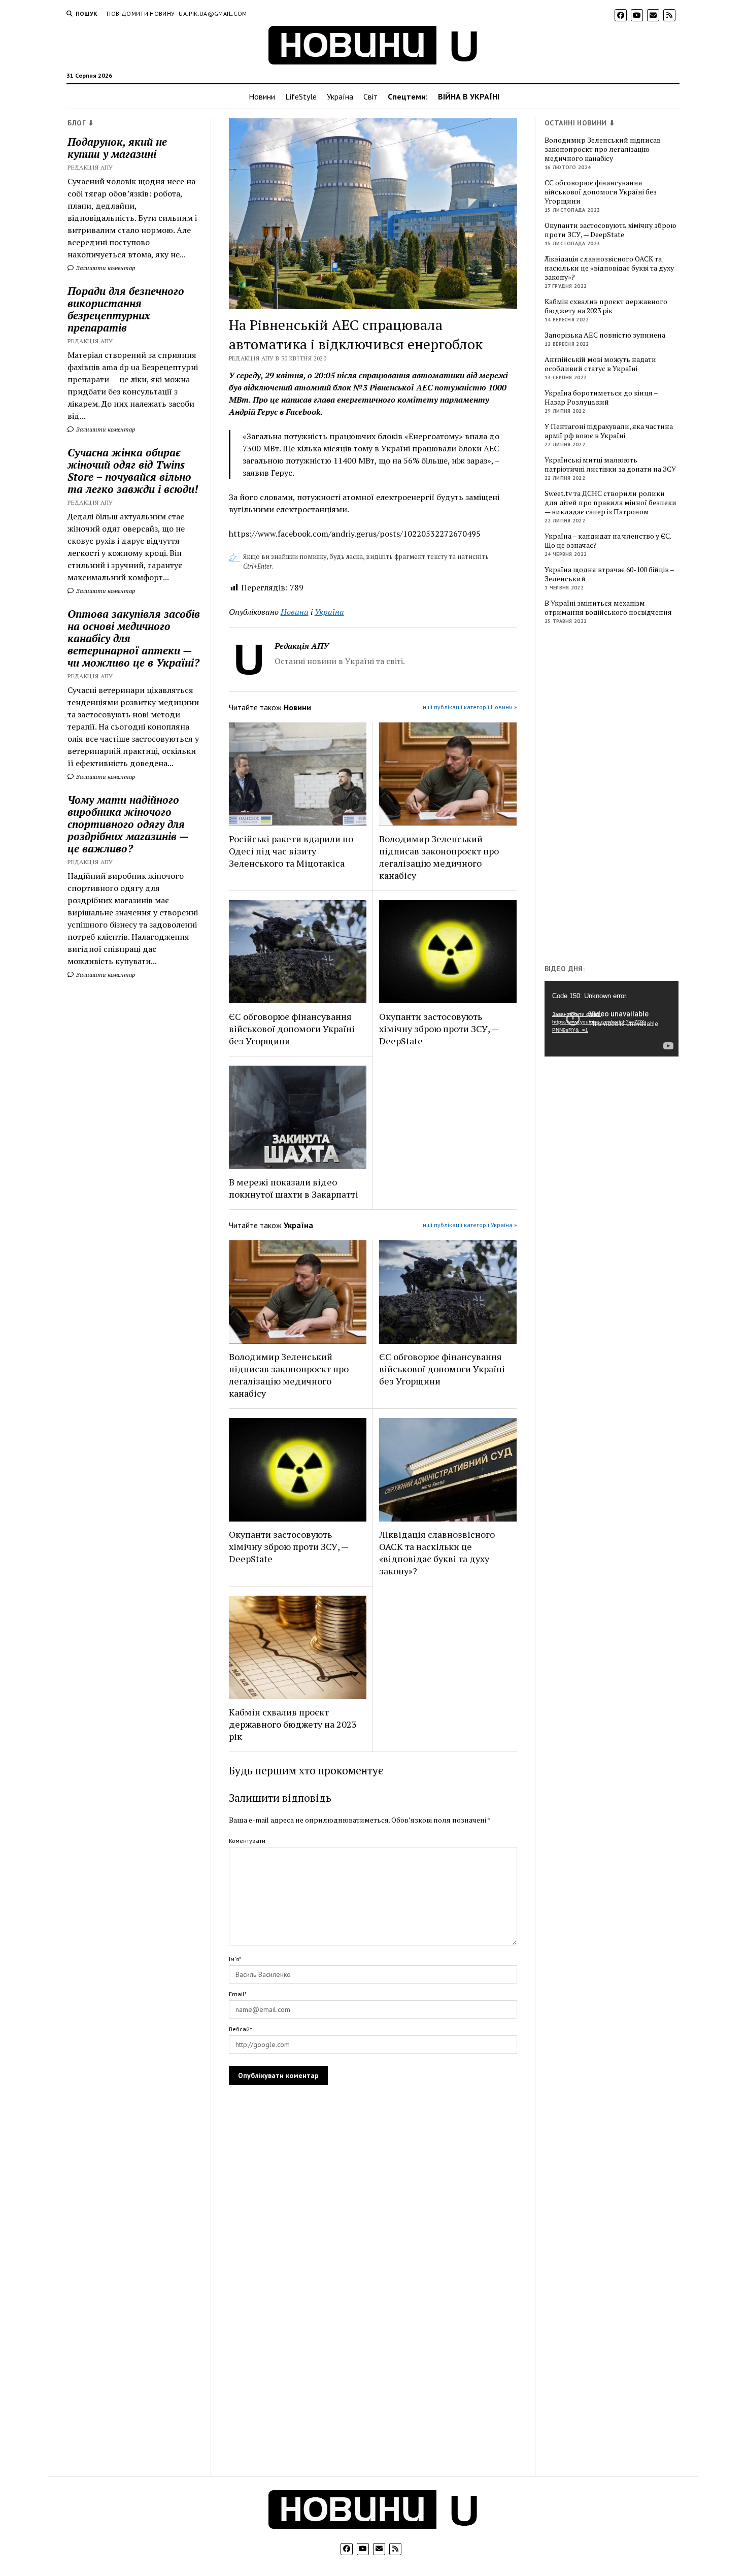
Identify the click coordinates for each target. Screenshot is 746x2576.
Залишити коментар (105, 268)
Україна (340, 96)
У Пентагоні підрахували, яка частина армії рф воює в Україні (609, 431)
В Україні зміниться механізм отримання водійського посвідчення (608, 608)
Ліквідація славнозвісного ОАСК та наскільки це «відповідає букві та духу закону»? (437, 1553)
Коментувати (247, 1841)
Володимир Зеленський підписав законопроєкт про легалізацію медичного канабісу (439, 857)
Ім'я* (235, 1959)
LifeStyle (301, 96)
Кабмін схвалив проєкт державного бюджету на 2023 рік (293, 1724)
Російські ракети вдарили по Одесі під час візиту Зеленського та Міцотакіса (291, 851)
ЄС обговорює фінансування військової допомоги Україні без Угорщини (292, 1029)
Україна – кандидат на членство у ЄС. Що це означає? (608, 541)
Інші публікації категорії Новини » (469, 707)
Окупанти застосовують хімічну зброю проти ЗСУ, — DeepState (439, 1029)
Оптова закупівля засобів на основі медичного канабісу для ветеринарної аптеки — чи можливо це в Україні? (134, 638)
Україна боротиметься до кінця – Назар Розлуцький (601, 398)
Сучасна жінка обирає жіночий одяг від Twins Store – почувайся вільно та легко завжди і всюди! (133, 471)
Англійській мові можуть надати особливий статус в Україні (600, 364)
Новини (262, 96)
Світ (370, 96)
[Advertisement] (621, 797)
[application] (612, 1018)
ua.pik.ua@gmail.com (213, 13)
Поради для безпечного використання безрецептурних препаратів (126, 309)
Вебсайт (241, 2029)
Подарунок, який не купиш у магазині (117, 148)
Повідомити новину (141, 13)
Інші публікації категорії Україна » (469, 1225)
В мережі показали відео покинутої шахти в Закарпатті (294, 1188)
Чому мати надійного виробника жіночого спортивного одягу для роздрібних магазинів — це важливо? (128, 824)
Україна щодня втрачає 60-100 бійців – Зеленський (609, 574)
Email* (238, 1994)
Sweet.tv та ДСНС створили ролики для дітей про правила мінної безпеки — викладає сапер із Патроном (611, 503)
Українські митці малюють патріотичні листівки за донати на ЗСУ (610, 465)
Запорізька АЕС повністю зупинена (605, 335)
